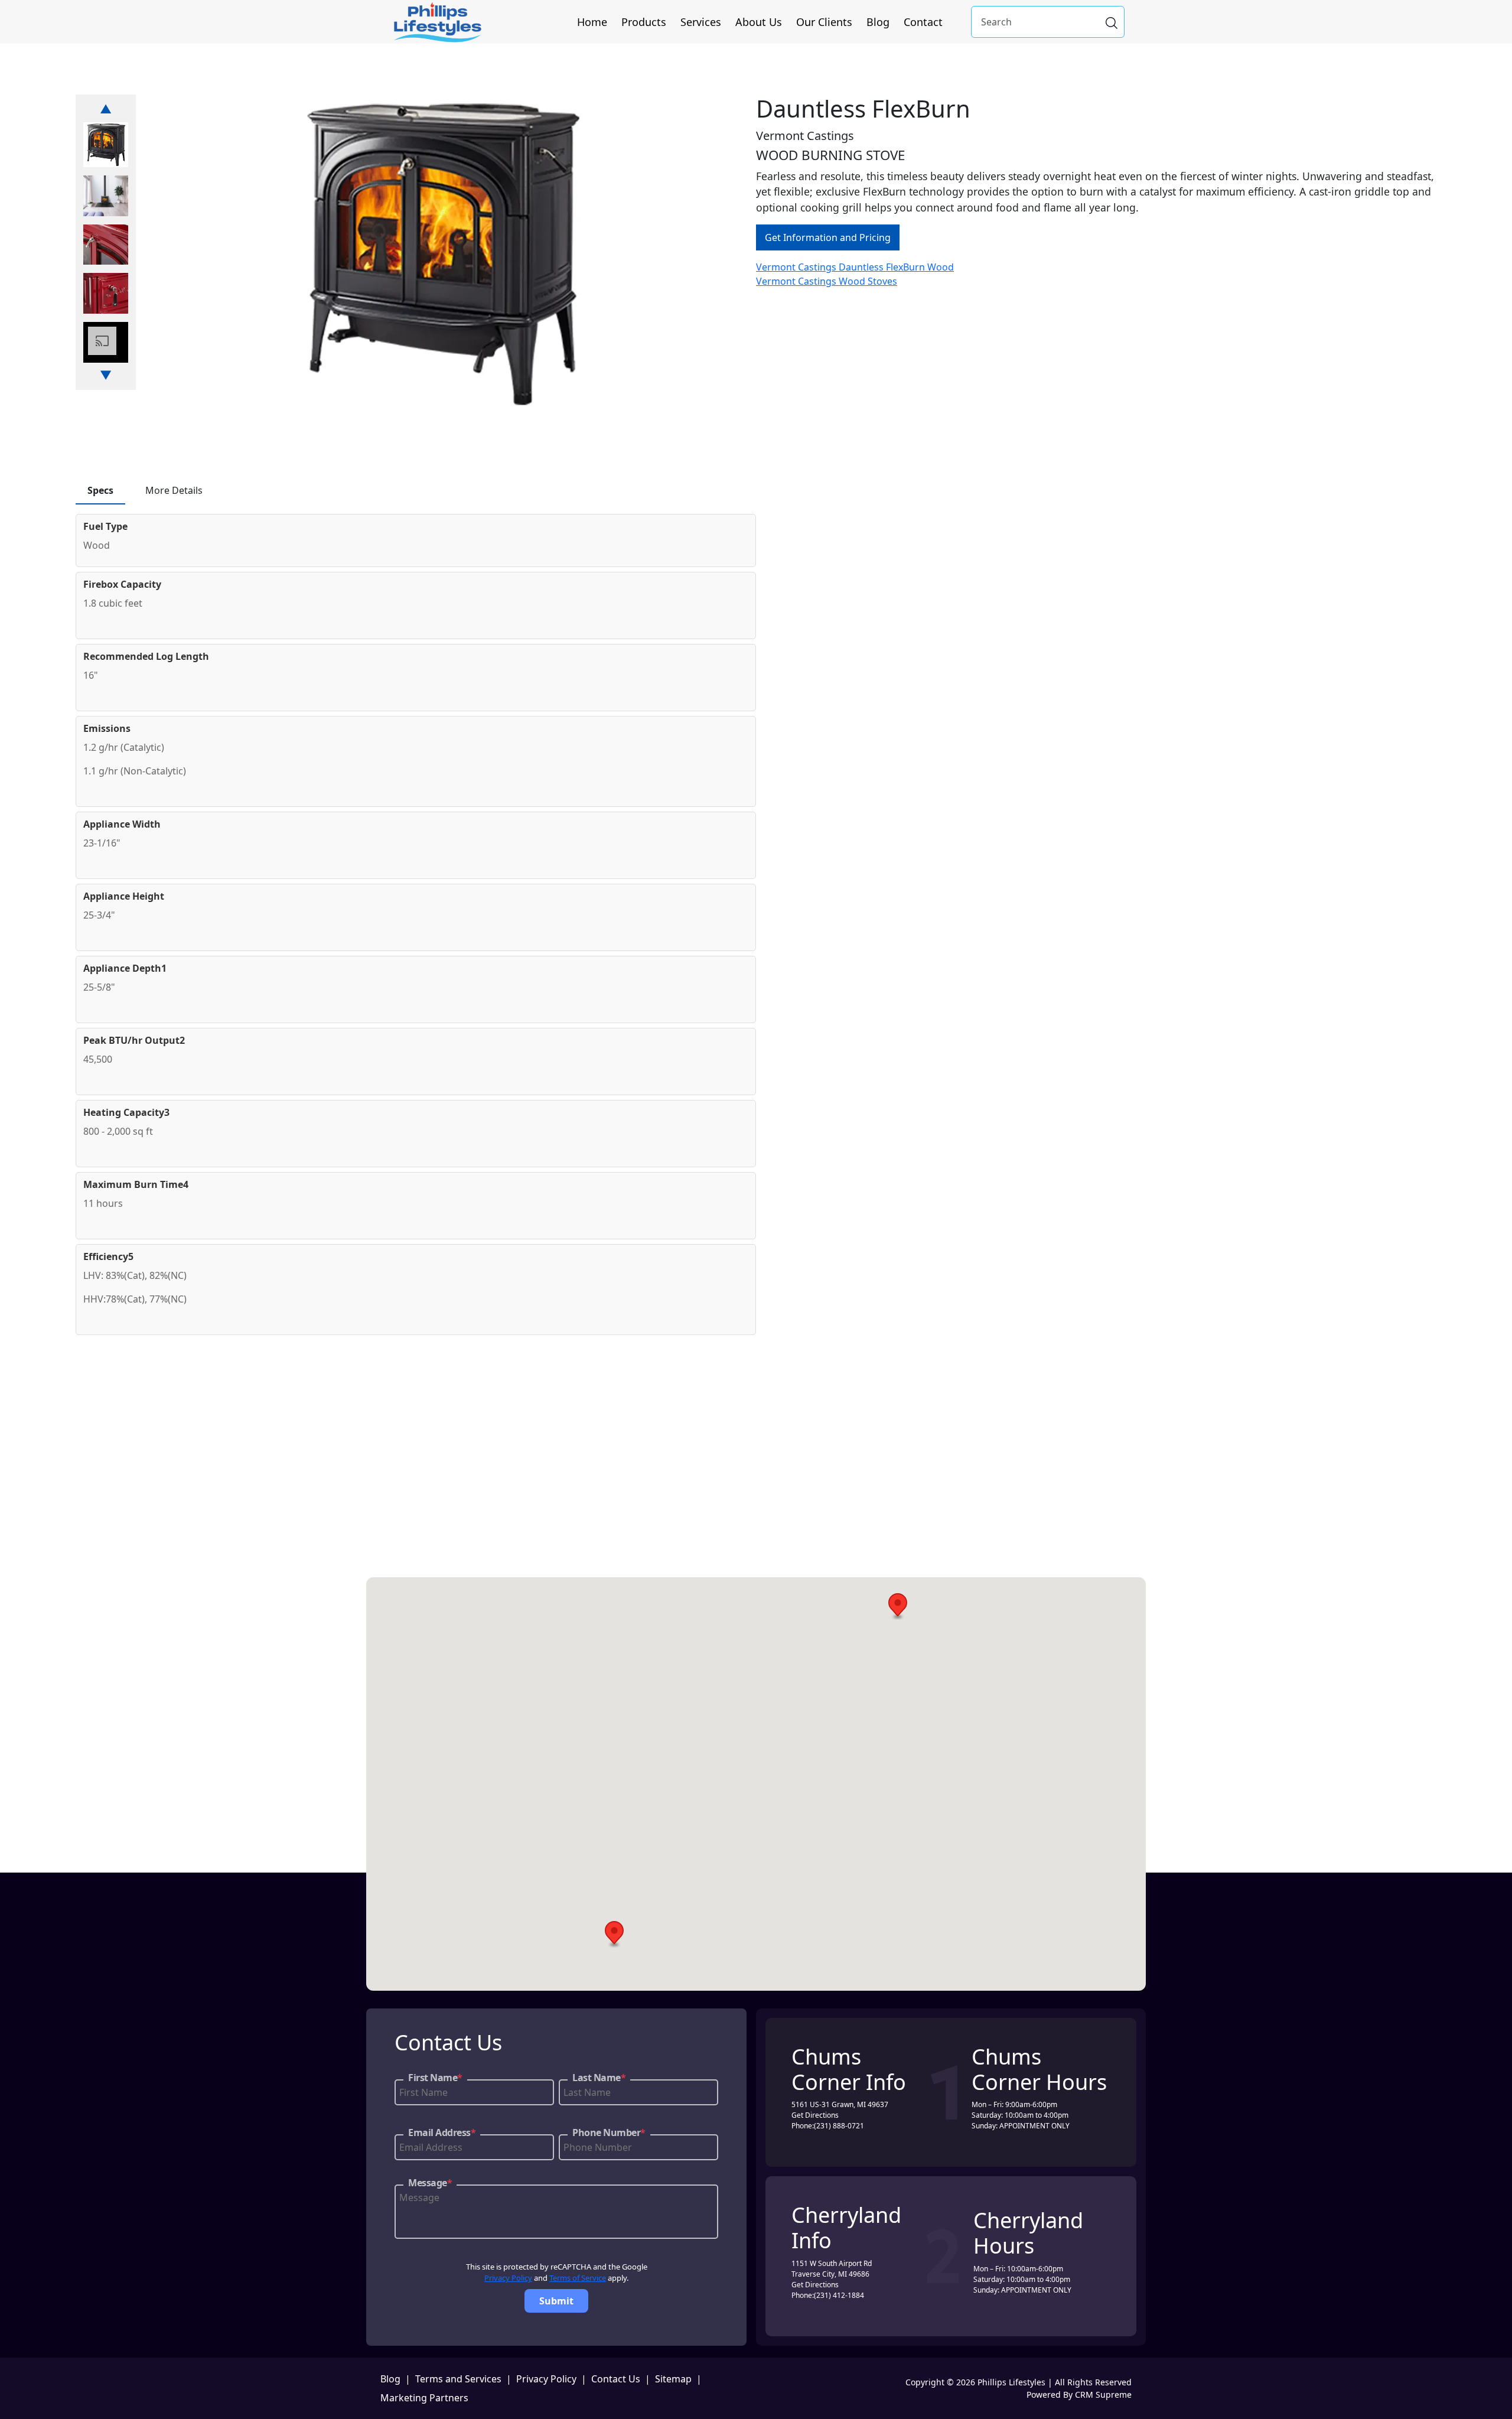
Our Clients (824, 22)
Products (644, 22)
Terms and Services (458, 2379)
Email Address (442, 2133)
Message (430, 2183)
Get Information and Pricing (828, 237)
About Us (759, 22)
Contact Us (616, 2379)
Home (592, 22)
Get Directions (815, 2115)
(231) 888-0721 (839, 2126)
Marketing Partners (424, 2398)
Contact (923, 22)
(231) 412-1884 (839, 2295)
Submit (556, 2301)
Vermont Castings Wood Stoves (827, 281)
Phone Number (609, 2133)
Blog (878, 22)
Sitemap (673, 2379)
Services (701, 22)
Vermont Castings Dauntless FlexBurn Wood (855, 267)
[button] (898, 1606)
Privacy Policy (508, 2278)
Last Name (599, 2078)
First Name (435, 2078)
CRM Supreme (1103, 2394)
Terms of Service (578, 2278)
